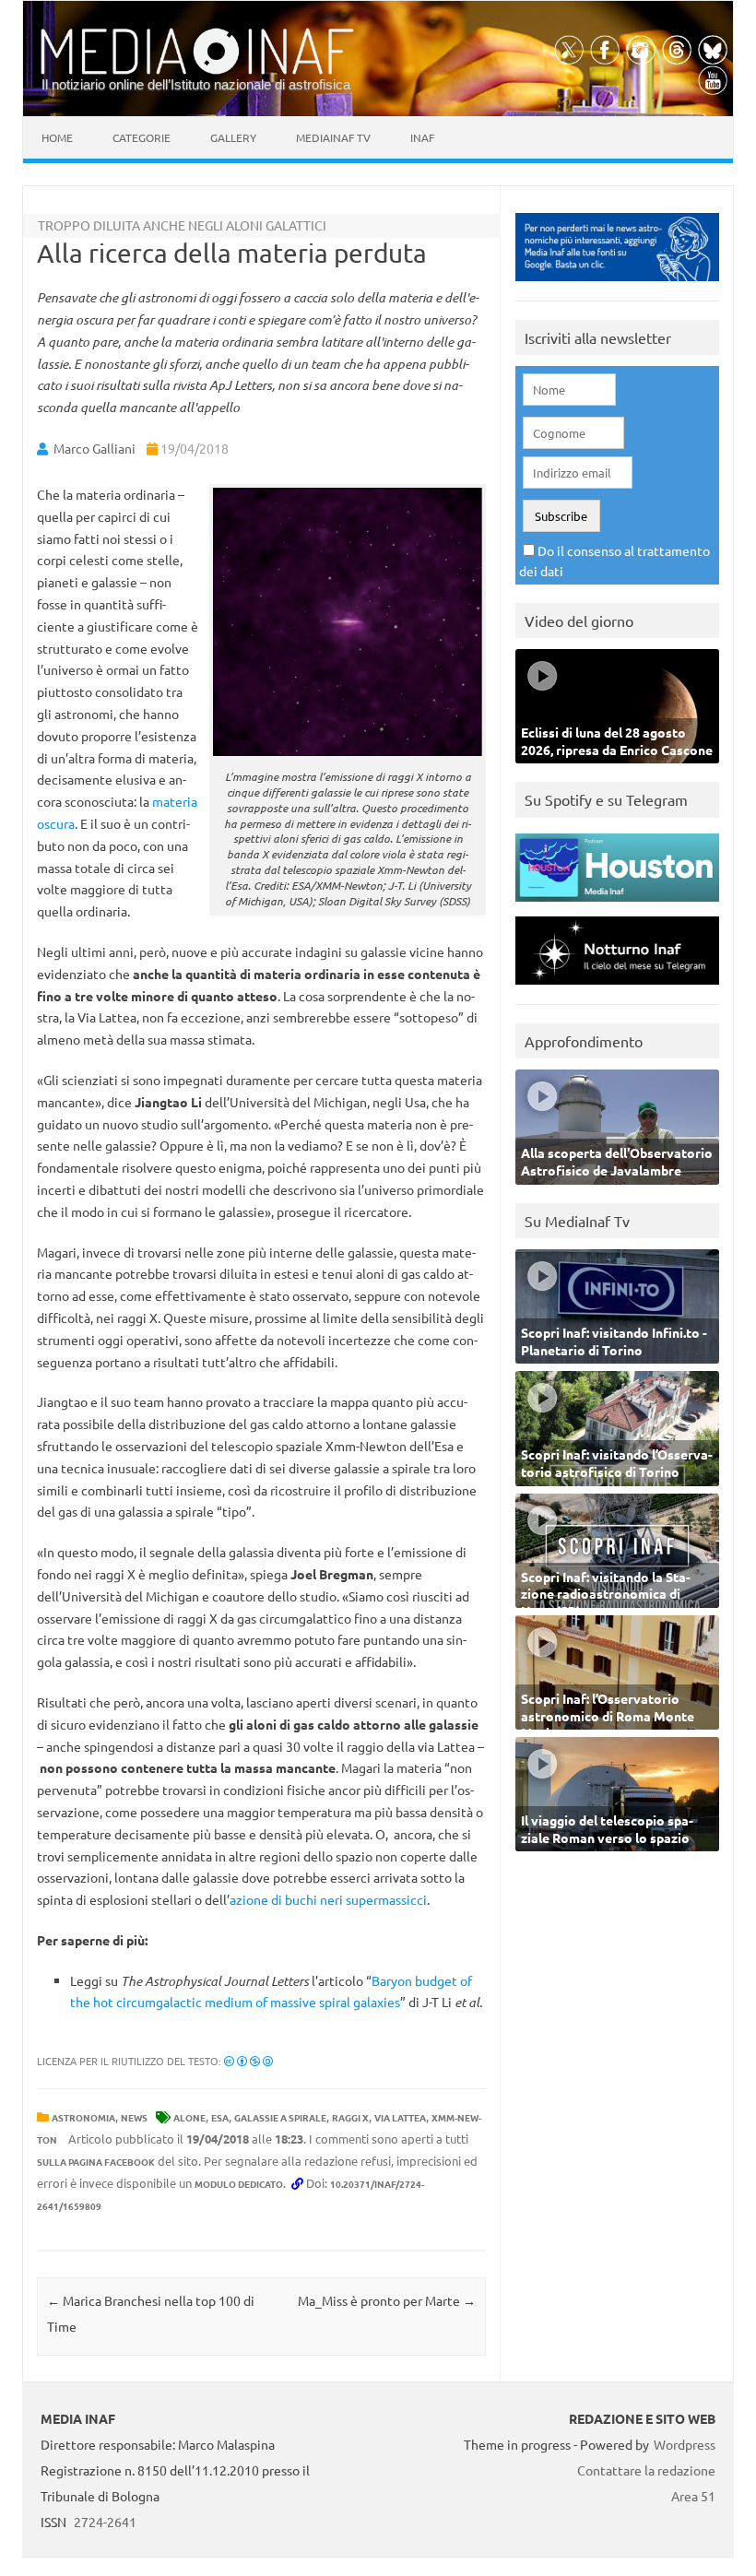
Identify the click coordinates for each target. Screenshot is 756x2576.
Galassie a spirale (280, 2117)
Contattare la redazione (646, 2470)
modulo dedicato (239, 2184)
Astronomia (83, 2117)
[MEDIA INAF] (197, 71)
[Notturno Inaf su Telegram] (617, 989)
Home (57, 137)
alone (189, 2117)
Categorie (142, 137)
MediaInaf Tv (333, 137)
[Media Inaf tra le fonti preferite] (617, 285)
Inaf (422, 137)
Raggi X (350, 2117)
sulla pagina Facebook (96, 2162)
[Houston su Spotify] (617, 906)
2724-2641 (105, 2522)
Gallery (233, 137)
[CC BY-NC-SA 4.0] (248, 2061)
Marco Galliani (94, 448)
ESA (220, 2117)
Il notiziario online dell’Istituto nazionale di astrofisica (196, 84)
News (134, 2117)
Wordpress (685, 2444)
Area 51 (693, 2496)
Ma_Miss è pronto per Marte (387, 2300)
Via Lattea (400, 2117)
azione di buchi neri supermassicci (328, 1899)
